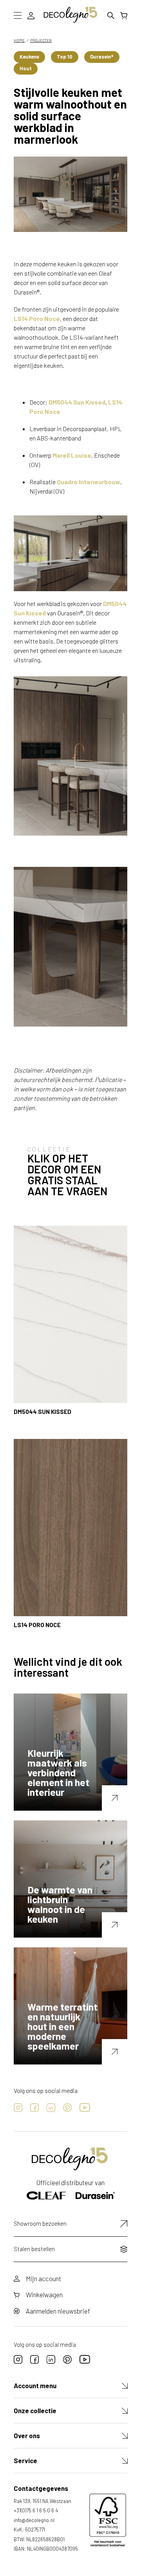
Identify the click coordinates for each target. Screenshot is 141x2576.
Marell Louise (72, 455)
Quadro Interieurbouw (89, 482)
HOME (19, 40)
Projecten (41, 40)
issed (38, 613)
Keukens (29, 57)
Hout (26, 68)
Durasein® (102, 57)
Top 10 (65, 57)
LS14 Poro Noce (37, 318)
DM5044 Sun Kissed (77, 402)
